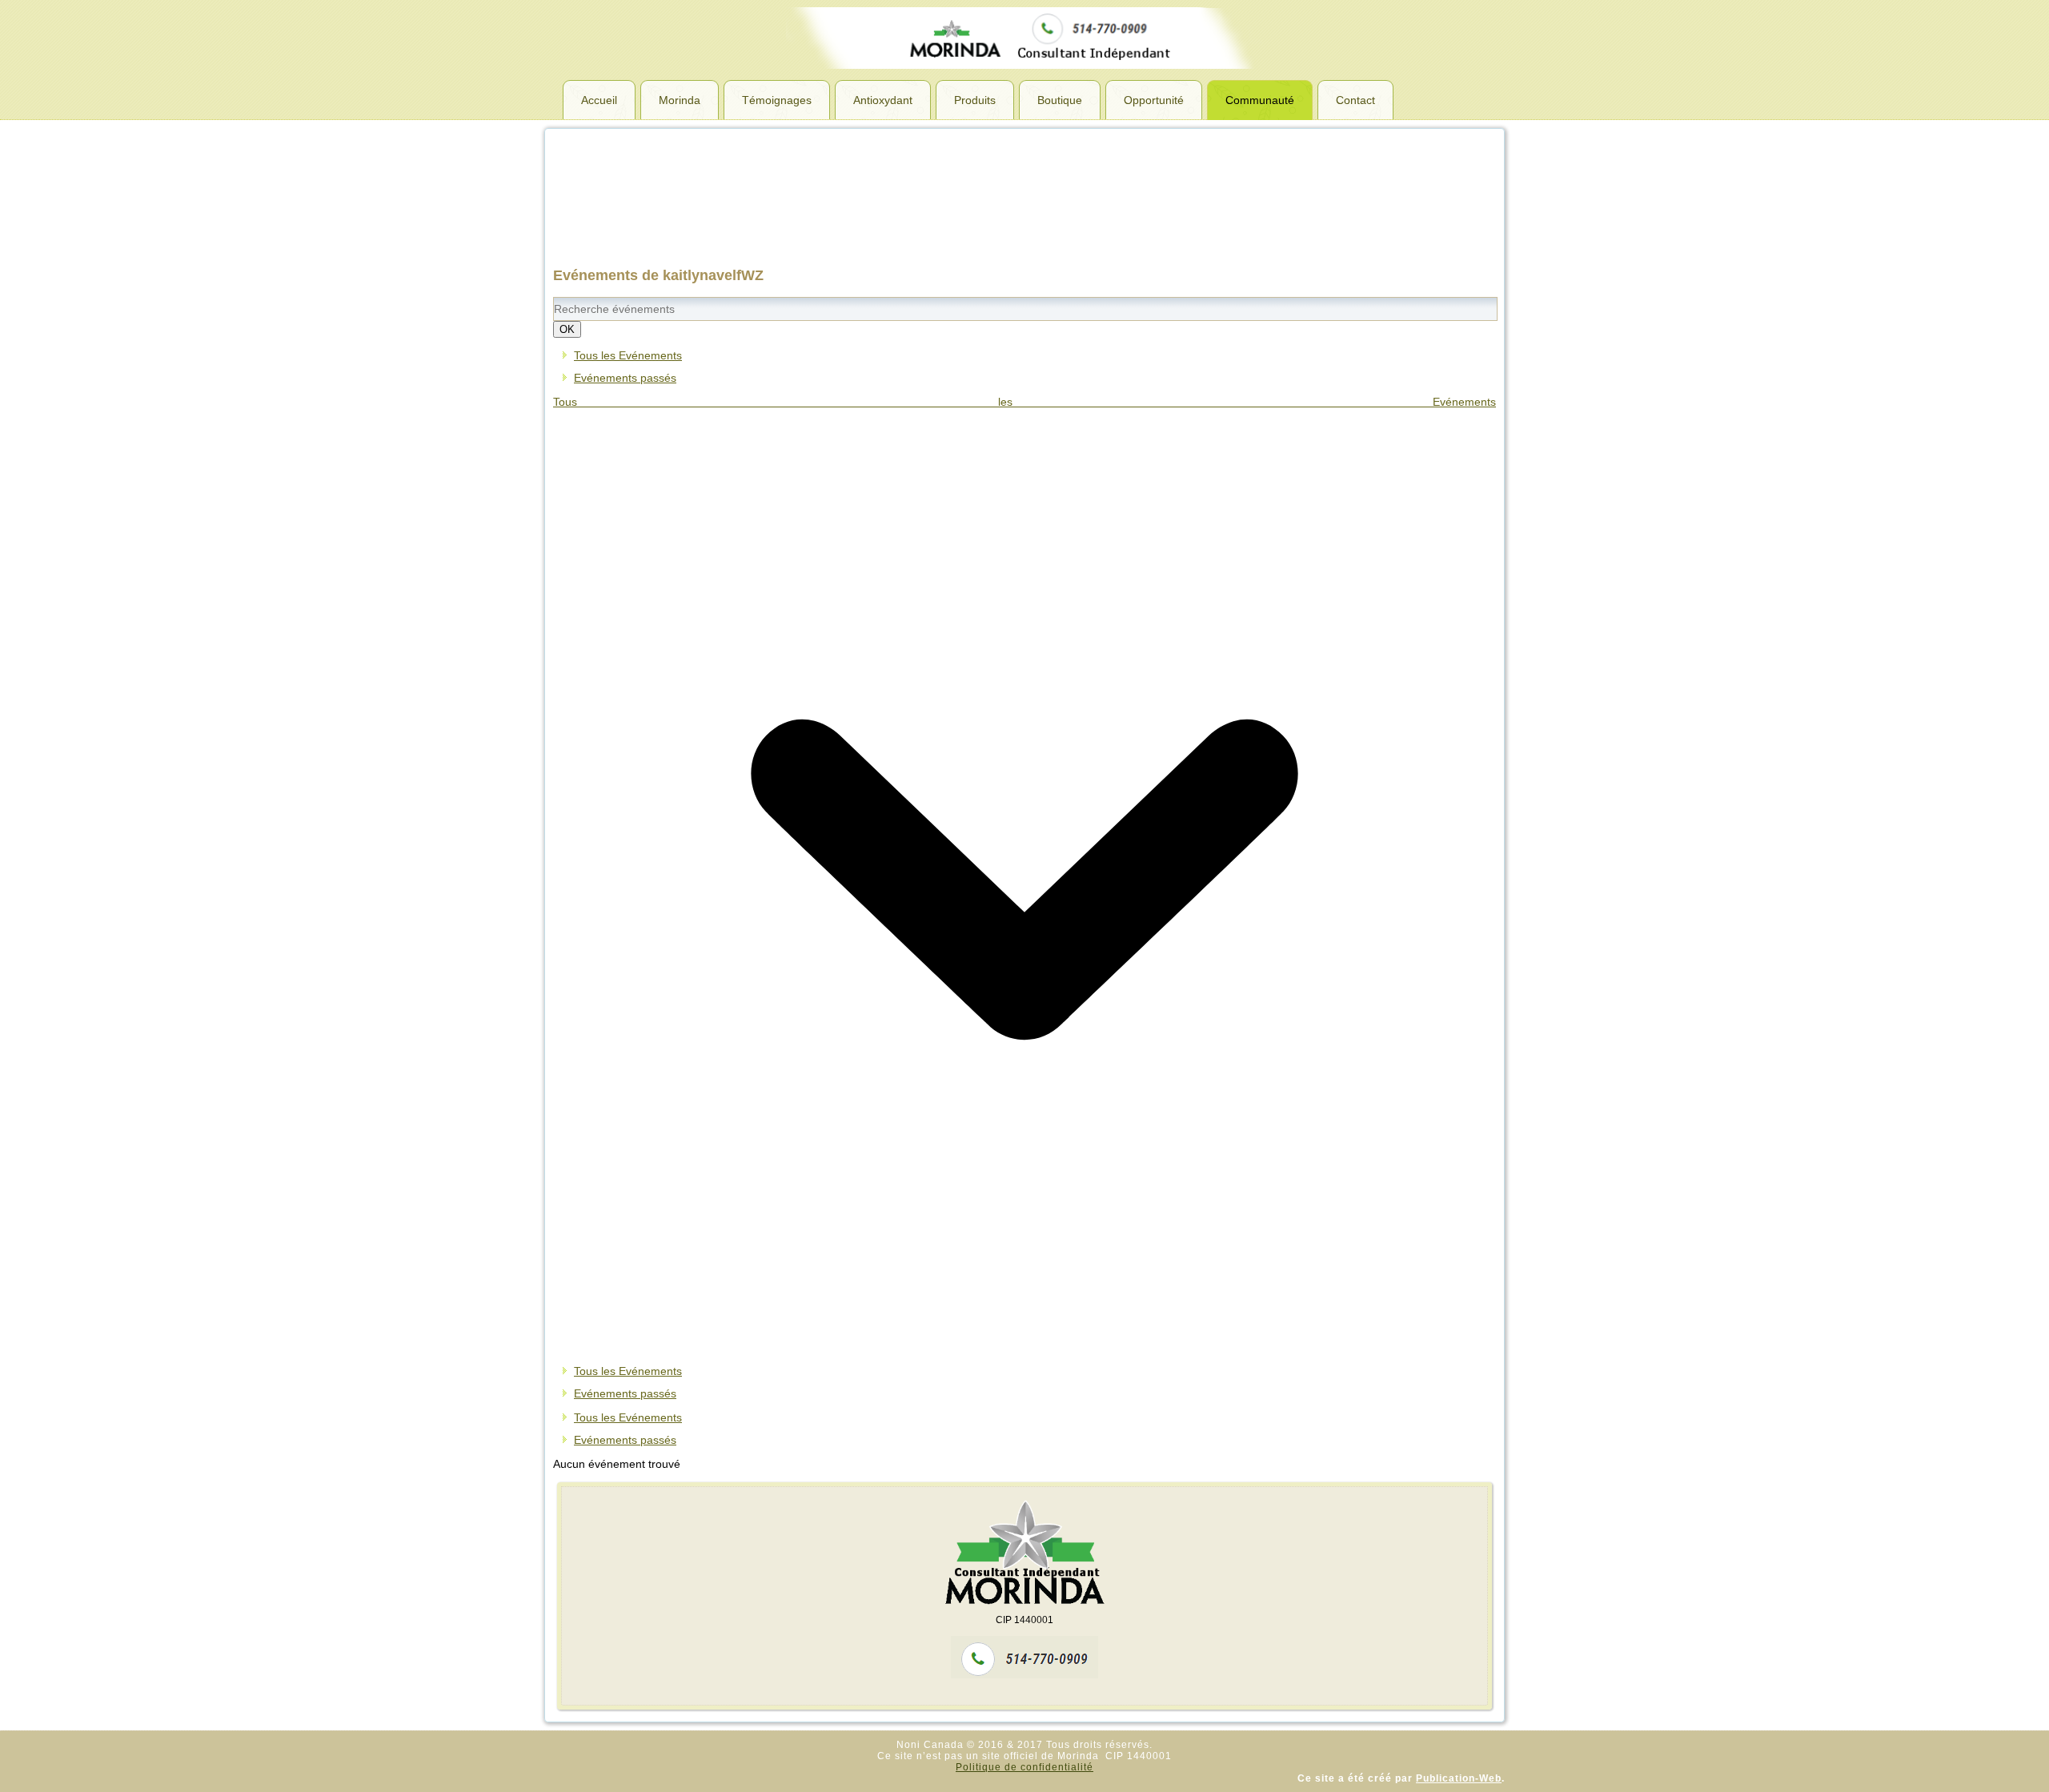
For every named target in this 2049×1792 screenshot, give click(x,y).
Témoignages (777, 100)
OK (567, 329)
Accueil (599, 100)
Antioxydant (883, 100)
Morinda (680, 100)
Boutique (1060, 100)
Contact (1355, 100)
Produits (975, 100)
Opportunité (1154, 100)
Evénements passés (625, 378)
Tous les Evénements (628, 355)
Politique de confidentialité (1024, 1767)
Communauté (1260, 100)
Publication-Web (1459, 1778)
